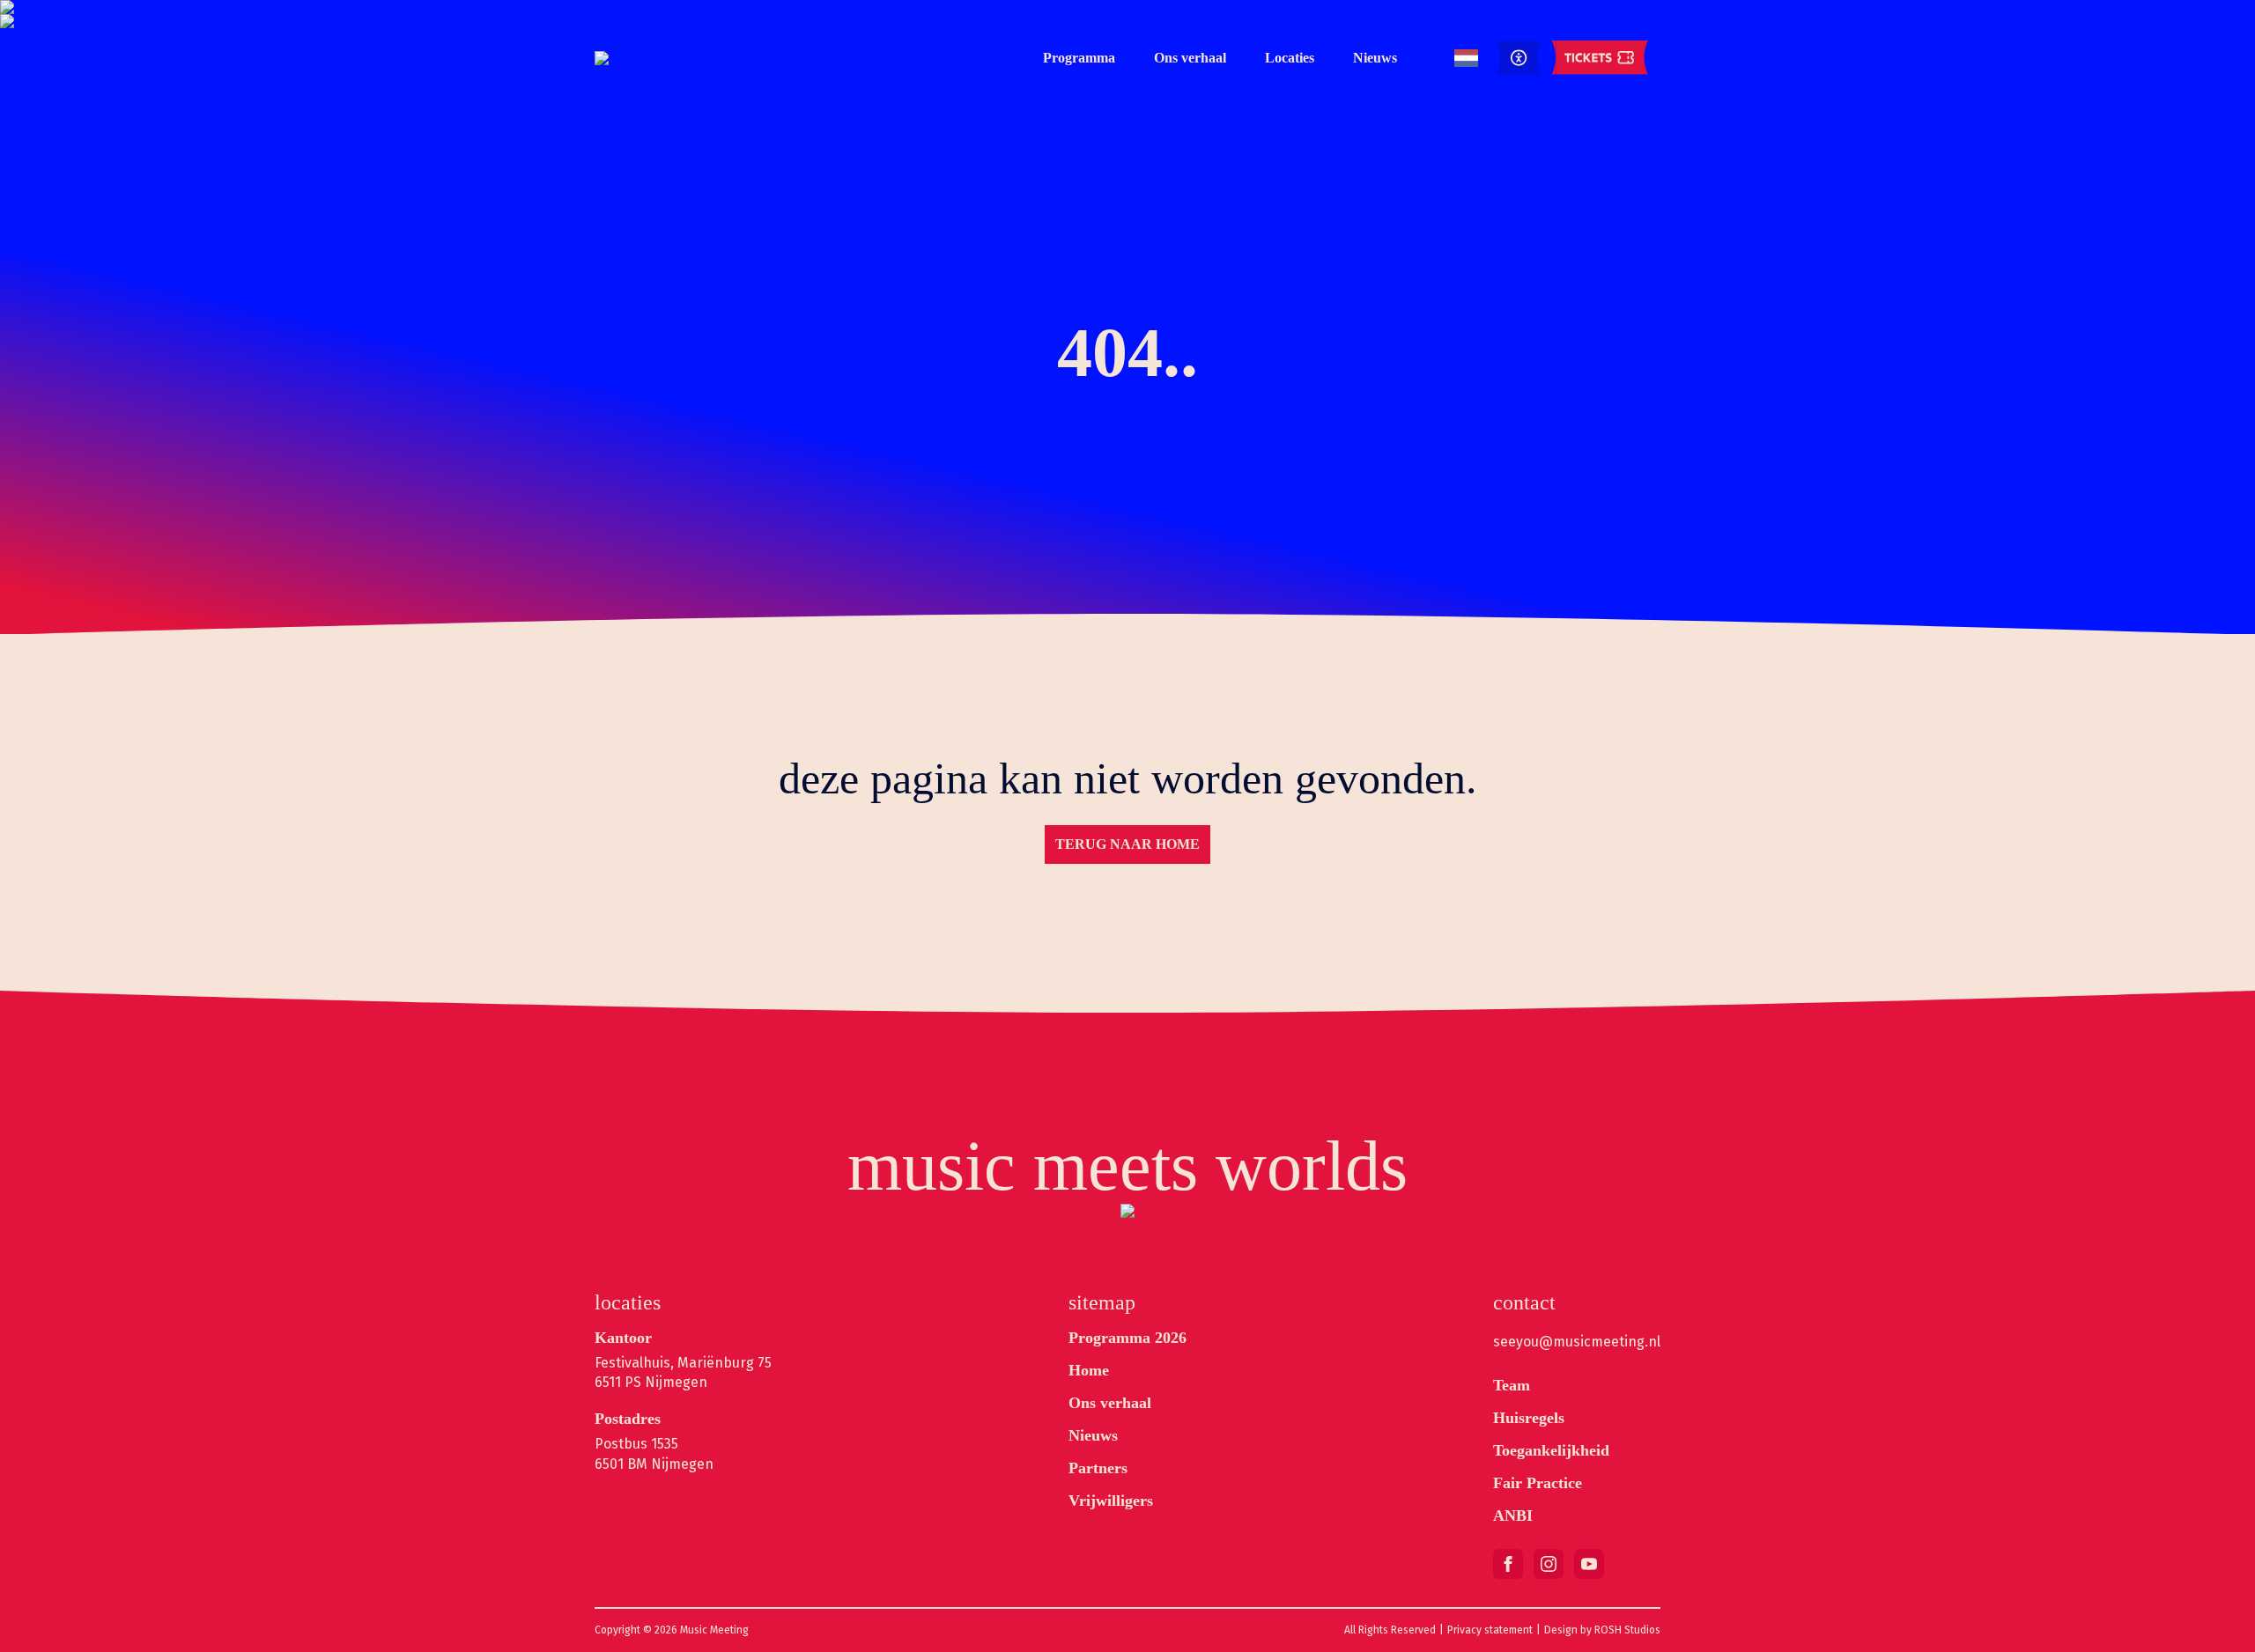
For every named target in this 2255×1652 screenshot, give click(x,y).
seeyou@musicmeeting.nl (1577, 1342)
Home (1089, 1370)
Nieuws (1375, 58)
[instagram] (1549, 1564)
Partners (1098, 1468)
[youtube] (1589, 1564)
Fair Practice (1538, 1483)
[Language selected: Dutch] (1466, 59)
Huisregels (1529, 1418)
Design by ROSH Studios (1602, 1630)
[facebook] (1508, 1564)
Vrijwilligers (1111, 1501)
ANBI (1513, 1516)
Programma (1079, 58)
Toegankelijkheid (1551, 1450)
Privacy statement (1490, 1630)
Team (1512, 1385)
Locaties (1290, 58)
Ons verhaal (1190, 58)
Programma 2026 (1127, 1338)
